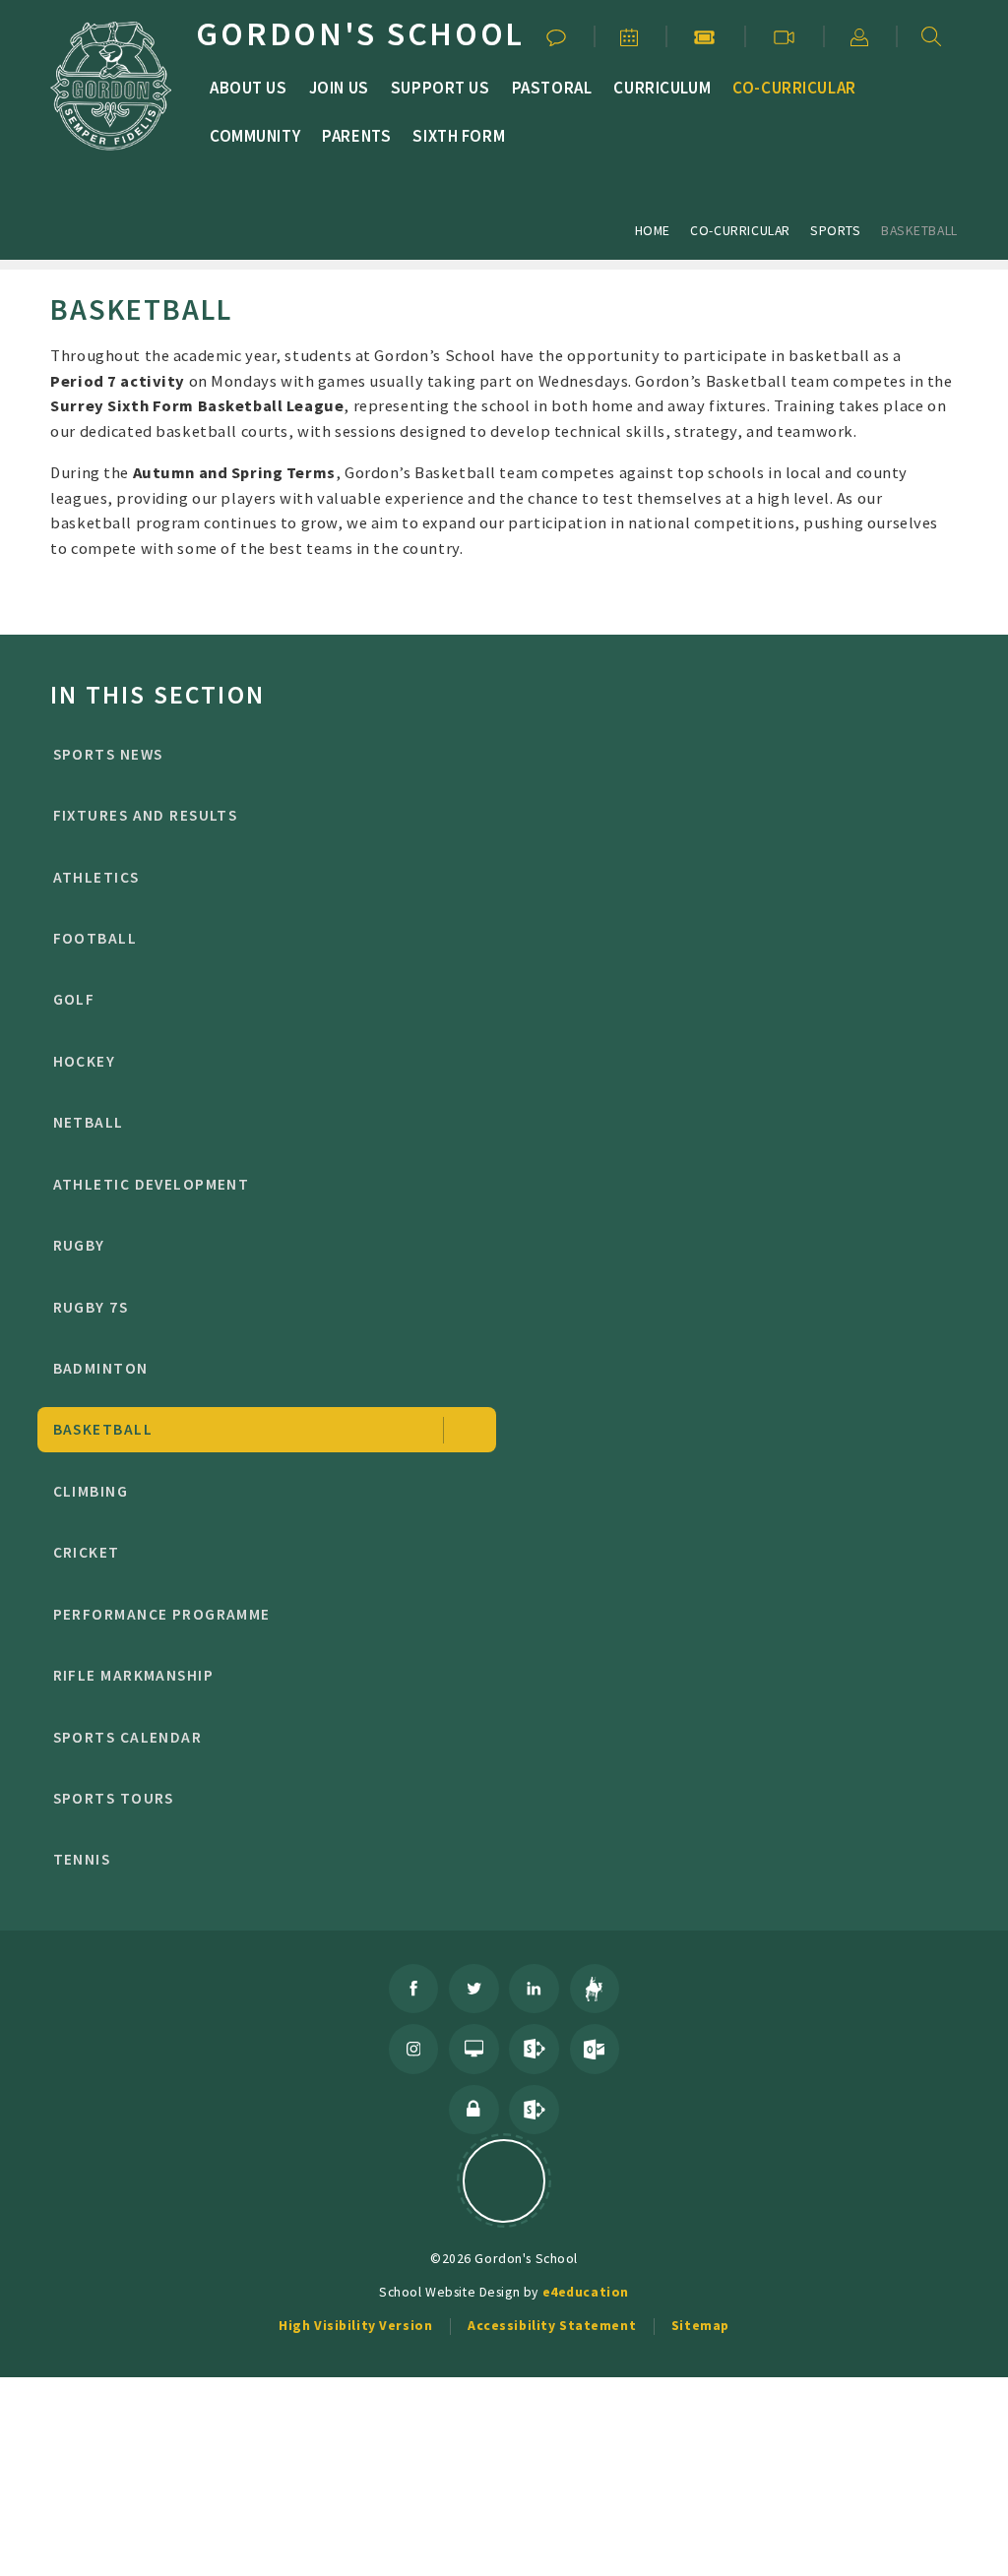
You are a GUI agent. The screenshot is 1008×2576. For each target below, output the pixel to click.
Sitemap (700, 2325)
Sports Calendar (128, 1737)
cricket (87, 1552)
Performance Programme (162, 1614)
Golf (74, 999)
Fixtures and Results (146, 815)
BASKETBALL (919, 230)
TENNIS (82, 1859)
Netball (89, 1122)
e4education (586, 2292)
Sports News (108, 754)
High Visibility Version (355, 2325)
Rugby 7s (91, 1307)
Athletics (96, 877)
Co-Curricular (740, 230)
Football (95, 938)
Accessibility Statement (552, 2325)
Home (653, 230)
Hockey (85, 1061)
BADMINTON (101, 1368)
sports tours (114, 1798)
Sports (835, 230)
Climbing (91, 1491)
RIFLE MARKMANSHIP (134, 1675)
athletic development (152, 1184)
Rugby (79, 1245)
